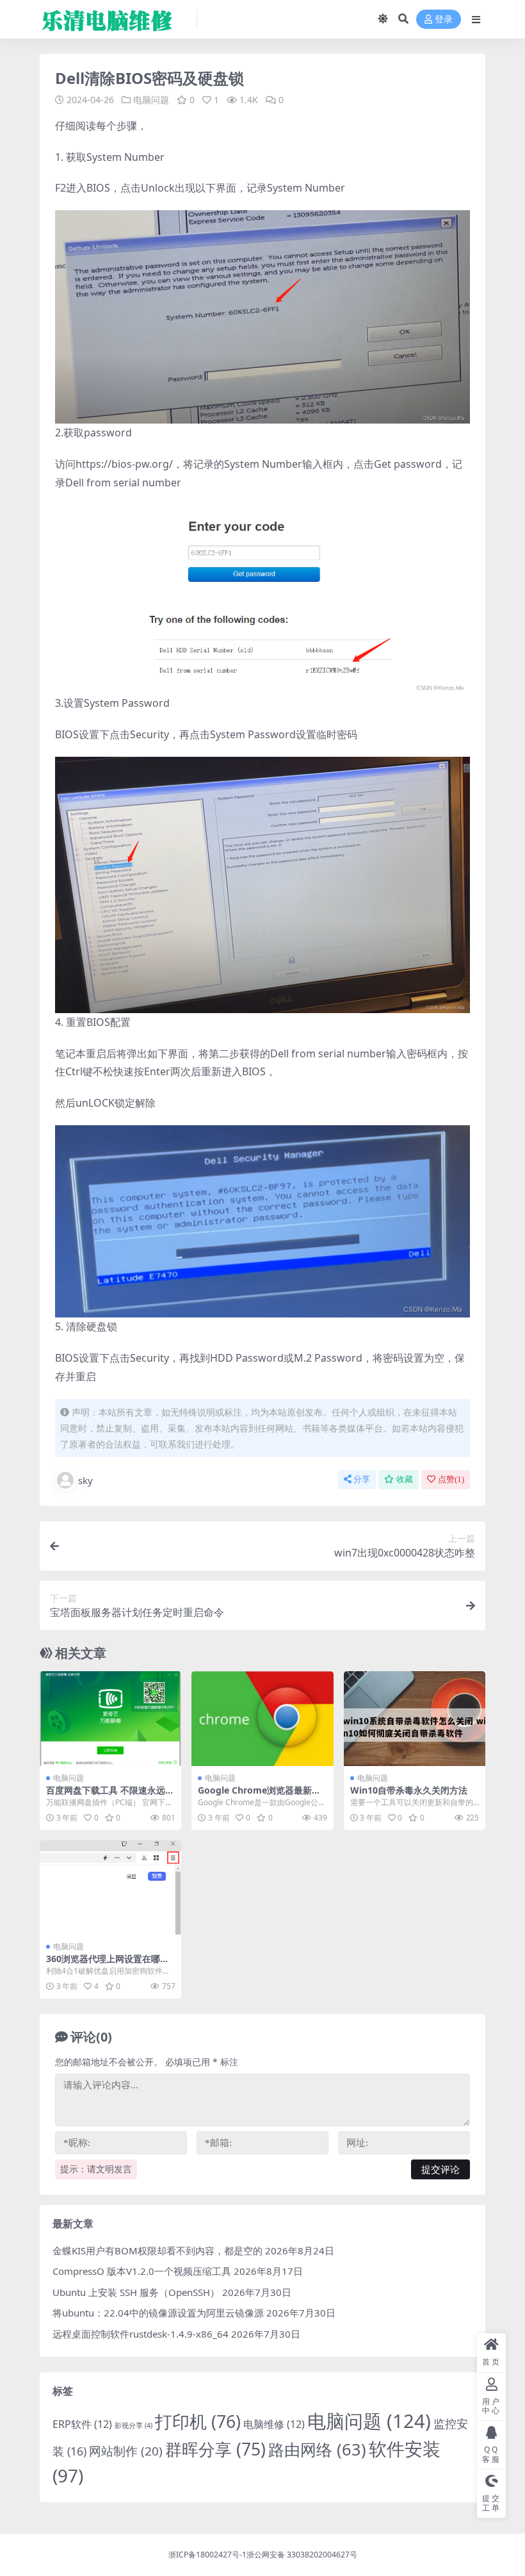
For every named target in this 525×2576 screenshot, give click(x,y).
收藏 (405, 1479)
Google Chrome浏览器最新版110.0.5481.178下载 (262, 1796)
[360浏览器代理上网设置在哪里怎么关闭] (110, 1888)
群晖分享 (215, 2449)
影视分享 (133, 2425)
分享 (362, 1479)
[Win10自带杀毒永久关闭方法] (415, 1719)
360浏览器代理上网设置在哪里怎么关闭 (108, 1964)
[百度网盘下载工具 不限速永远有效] (110, 1719)
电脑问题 (151, 100)
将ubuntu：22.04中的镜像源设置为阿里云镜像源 (158, 2313)
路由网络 (317, 2449)
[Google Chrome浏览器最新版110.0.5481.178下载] (262, 1719)
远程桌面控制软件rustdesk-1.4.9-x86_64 (141, 2334)
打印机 (198, 2422)
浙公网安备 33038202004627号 (302, 2555)
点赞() (451, 1479)
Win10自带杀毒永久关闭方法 (409, 1790)
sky (85, 1480)
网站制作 (126, 2451)
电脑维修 (274, 2424)
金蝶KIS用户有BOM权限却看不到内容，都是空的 (157, 2250)
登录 (444, 20)
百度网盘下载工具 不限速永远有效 (110, 1796)
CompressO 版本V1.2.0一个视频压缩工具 (142, 2271)
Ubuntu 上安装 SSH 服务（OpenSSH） (136, 2292)
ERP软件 (82, 2424)
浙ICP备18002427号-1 (207, 2555)
